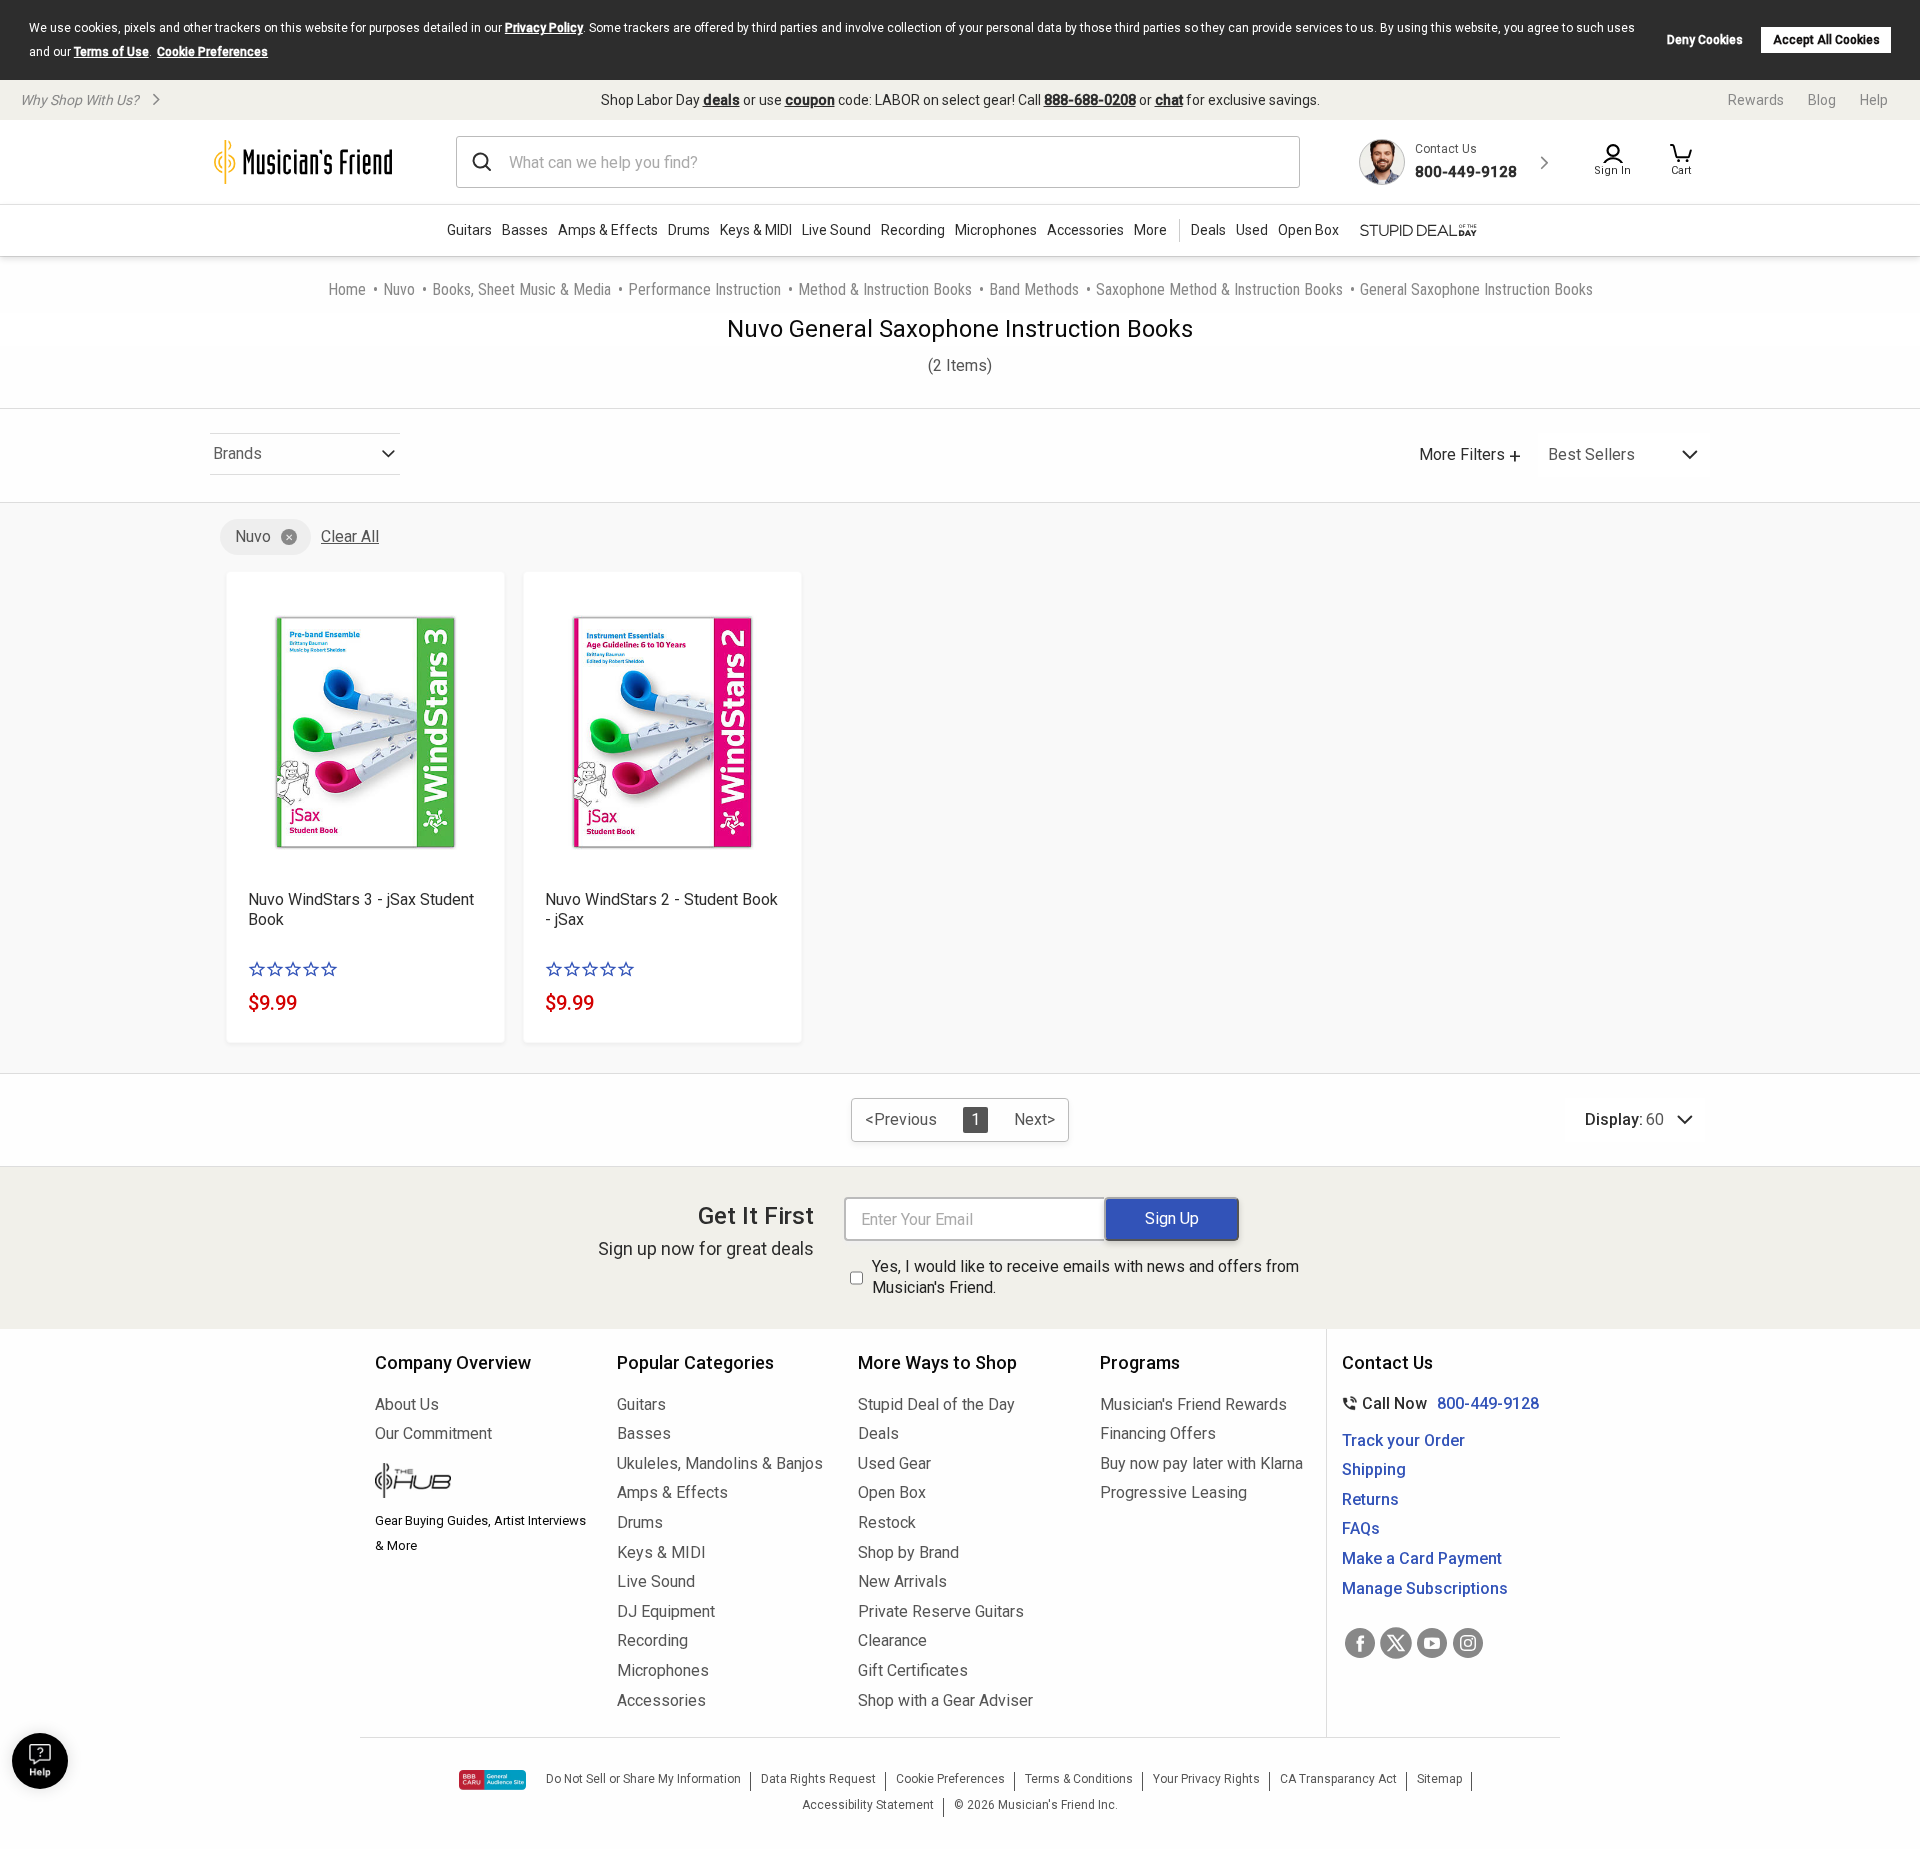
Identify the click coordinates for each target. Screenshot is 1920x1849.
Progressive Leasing (1173, 1492)
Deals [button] (1208, 230)
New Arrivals (902, 1581)
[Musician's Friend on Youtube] (1432, 1643)
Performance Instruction (704, 289)
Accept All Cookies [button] (1826, 40)
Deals (878, 1433)
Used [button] (1252, 230)
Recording (913, 230)
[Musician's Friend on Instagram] (1468, 1643)
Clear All (350, 536)
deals (721, 100)
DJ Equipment (666, 1611)
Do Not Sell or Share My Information (643, 1779)
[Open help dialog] (40, 1761)
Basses (525, 230)
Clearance (892, 1640)
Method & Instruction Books (885, 289)
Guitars (469, 230)
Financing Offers (1158, 1433)
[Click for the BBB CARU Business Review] (492, 1780)
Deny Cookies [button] (1705, 40)
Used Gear (894, 1463)
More (1150, 230)
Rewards (1756, 100)
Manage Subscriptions (1425, 1588)
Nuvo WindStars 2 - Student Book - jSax (661, 909)
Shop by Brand (908, 1552)
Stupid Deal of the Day (936, 1404)
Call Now (1436, 1403)
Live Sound (836, 230)
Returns (1370, 1499)
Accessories (1085, 230)
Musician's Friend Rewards (1193, 1404)
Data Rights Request (818, 1779)
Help (1874, 100)
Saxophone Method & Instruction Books (1219, 289)
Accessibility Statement (868, 1805)
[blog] (481, 1483)
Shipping (1374, 1469)
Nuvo (399, 289)
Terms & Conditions (1079, 1779)
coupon (810, 100)
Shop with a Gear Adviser (945, 1700)
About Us (407, 1404)
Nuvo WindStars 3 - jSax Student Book (361, 909)
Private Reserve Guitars (941, 1611)
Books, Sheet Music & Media (521, 289)
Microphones (996, 230)
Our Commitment (433, 1433)
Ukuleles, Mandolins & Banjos (720, 1463)
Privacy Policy (544, 28)
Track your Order (1403, 1440)
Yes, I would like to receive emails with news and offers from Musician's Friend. (1085, 1277)
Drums (689, 230)
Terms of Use (111, 52)
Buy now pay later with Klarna (1201, 1463)
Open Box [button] (1308, 230)
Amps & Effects (608, 230)
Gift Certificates (913, 1670)
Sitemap (1439, 1779)
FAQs (1361, 1528)
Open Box (892, 1492)
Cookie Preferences (212, 52)
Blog (1822, 100)
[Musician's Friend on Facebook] (1360, 1643)
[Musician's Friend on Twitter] (1396, 1643)
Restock (887, 1522)
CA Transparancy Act (1338, 1779)
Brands (237, 453)
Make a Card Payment (1422, 1558)
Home (347, 289)
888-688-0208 (1090, 100)
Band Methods (1034, 289)
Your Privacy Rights (1206, 1779)
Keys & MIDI (756, 230)
